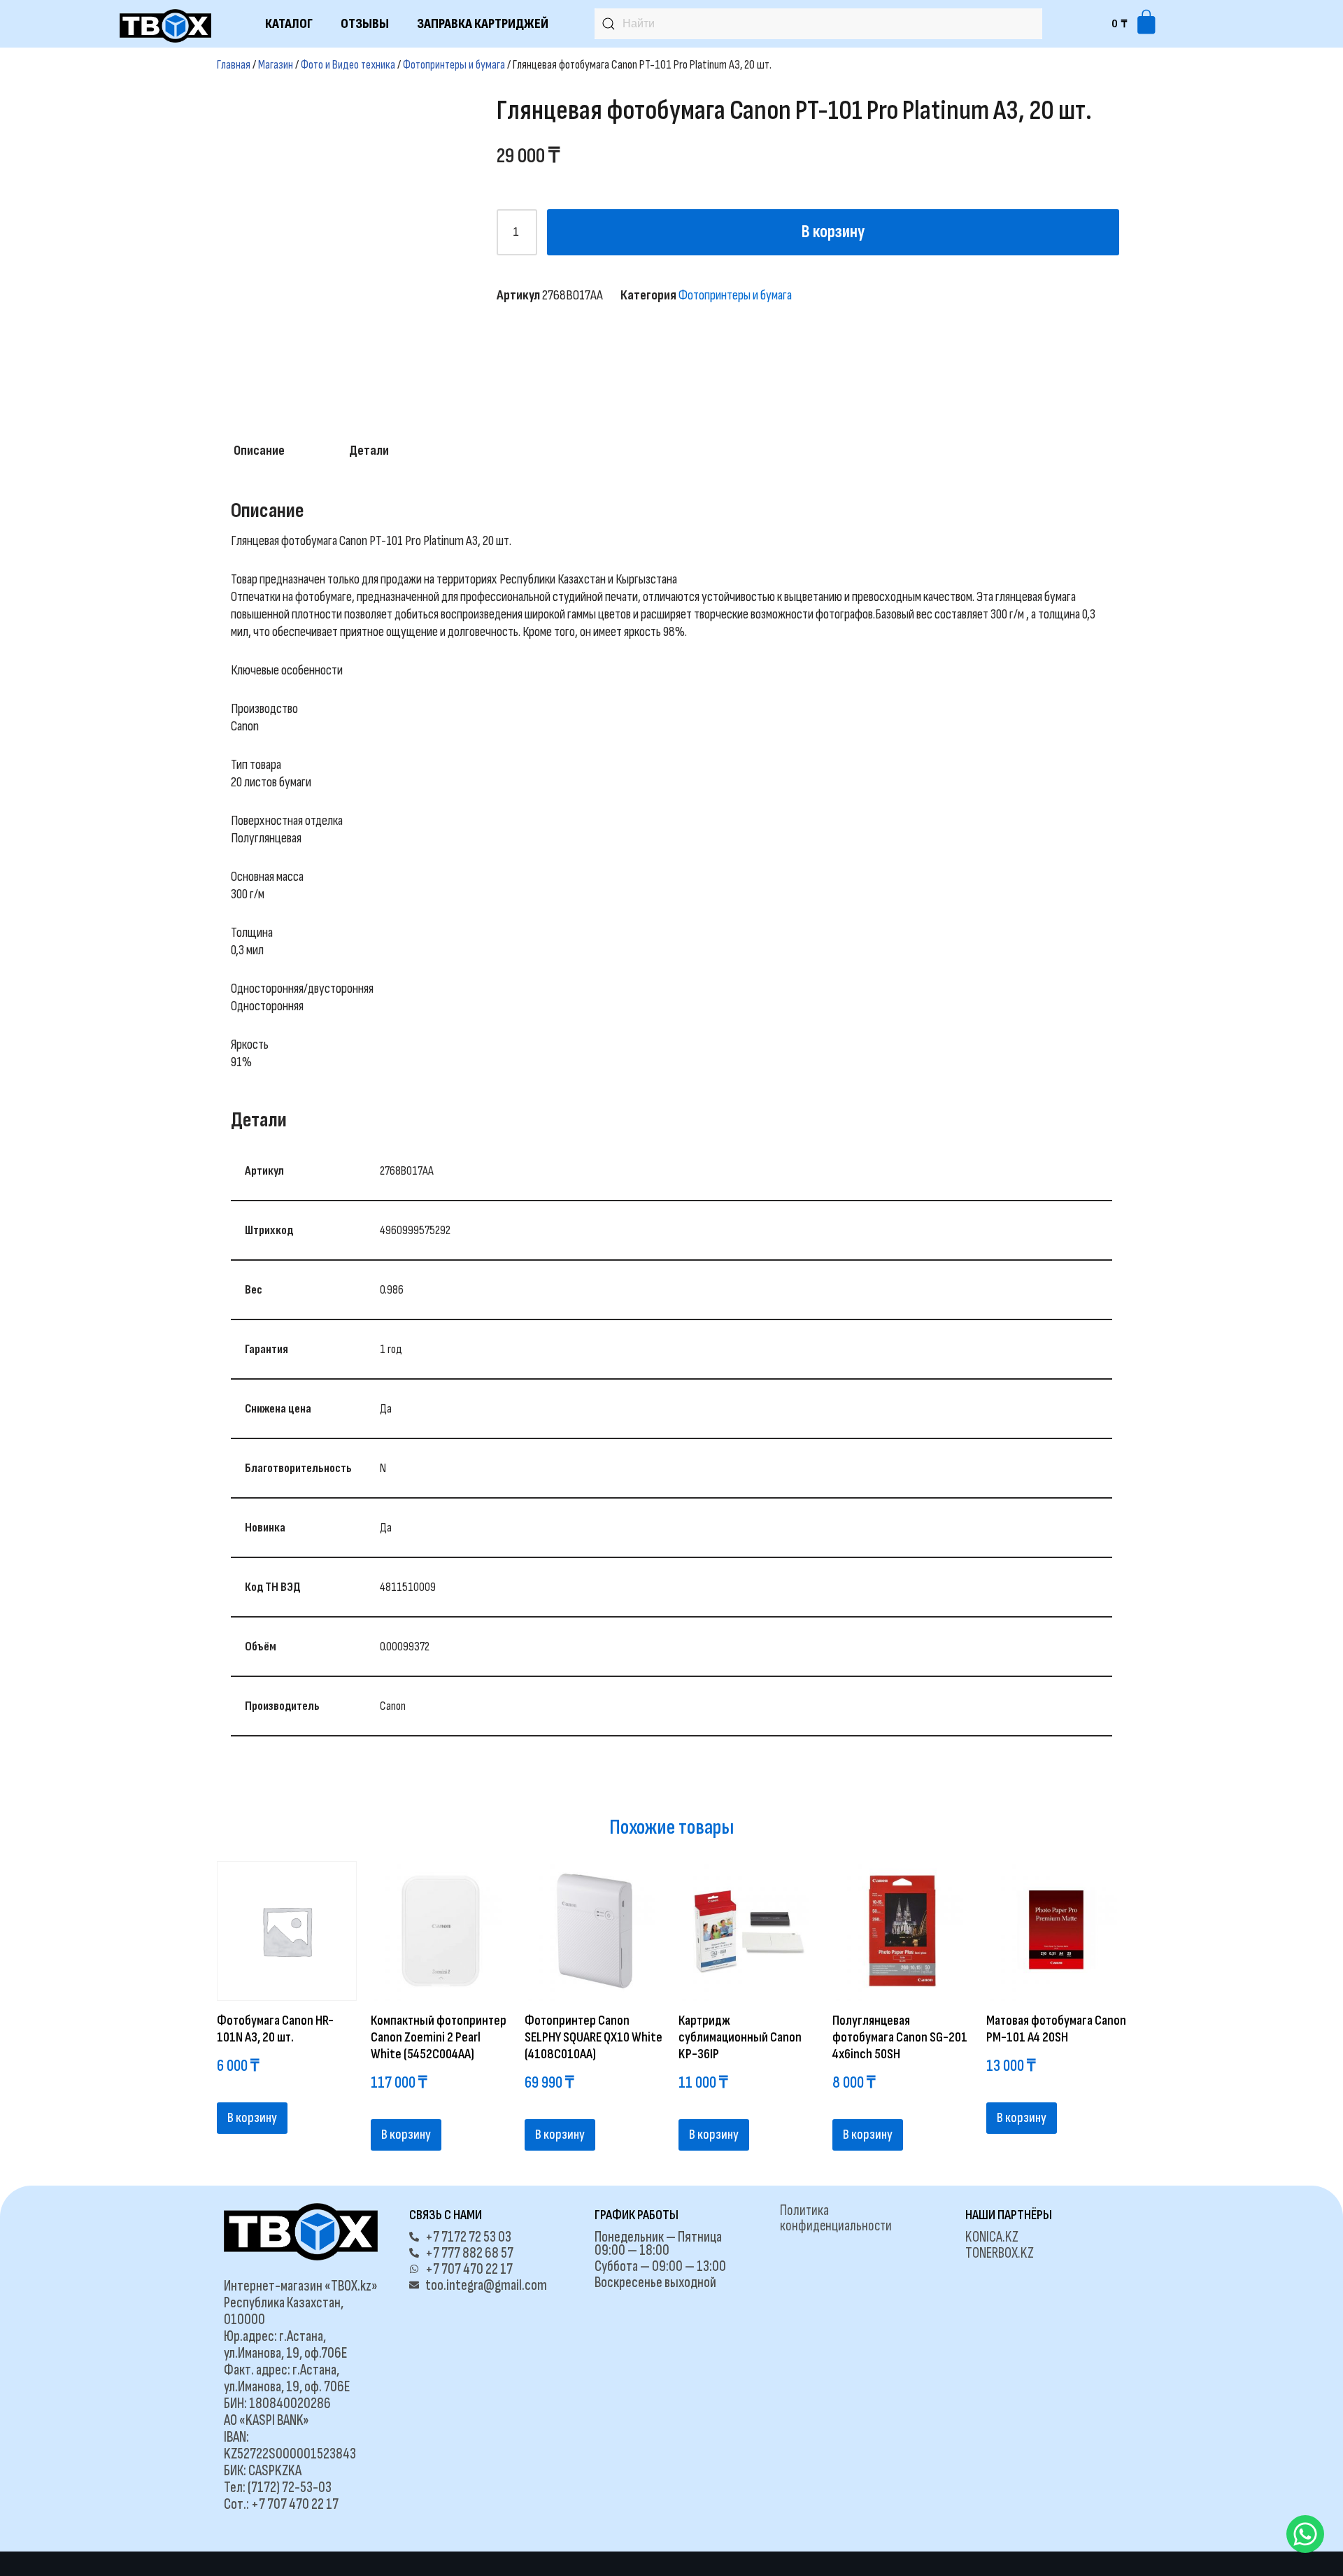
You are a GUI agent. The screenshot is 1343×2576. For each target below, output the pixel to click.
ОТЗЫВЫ (365, 24)
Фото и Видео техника (348, 65)
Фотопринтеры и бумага (454, 65)
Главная (234, 65)
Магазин (276, 65)
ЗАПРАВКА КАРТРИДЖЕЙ (483, 24)
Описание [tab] (259, 451)
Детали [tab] (369, 451)
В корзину (833, 232)
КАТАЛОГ (289, 24)
